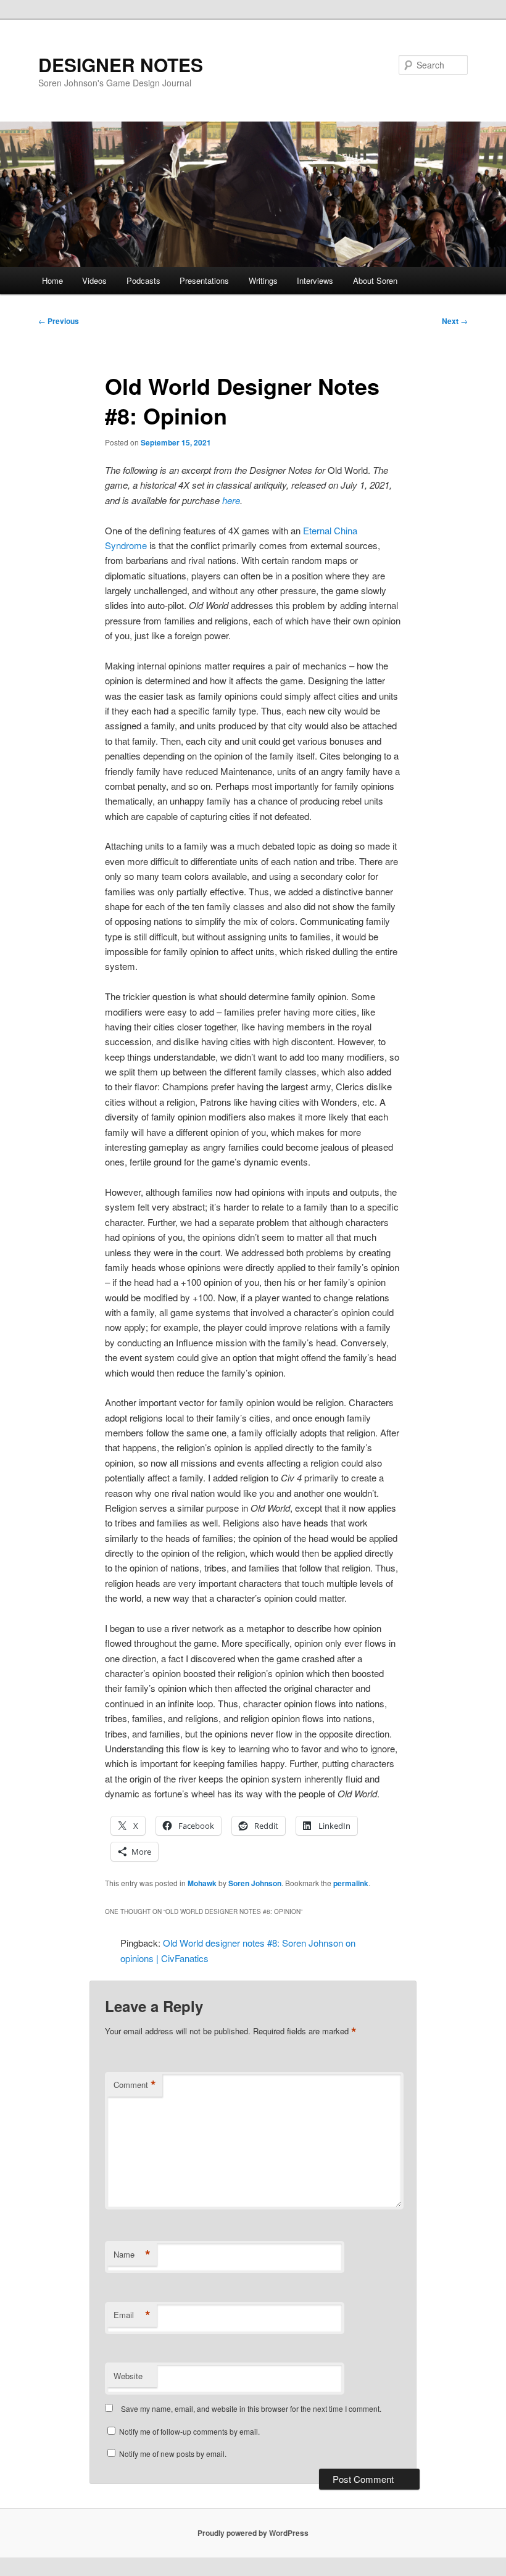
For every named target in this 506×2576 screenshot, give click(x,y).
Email (132, 2315)
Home (52, 280)
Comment (135, 2085)
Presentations (204, 280)
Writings (263, 280)
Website (128, 2376)
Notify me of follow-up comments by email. (189, 2431)
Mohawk (202, 1883)
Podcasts (143, 280)
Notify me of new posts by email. (173, 2454)
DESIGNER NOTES (121, 64)
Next (455, 321)
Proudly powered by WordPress (253, 2533)
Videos (94, 280)
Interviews (315, 280)
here (231, 500)
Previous (59, 321)
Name (132, 2255)
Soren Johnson (255, 1883)
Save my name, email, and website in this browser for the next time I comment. (251, 2408)
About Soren (375, 280)
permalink (351, 1883)
